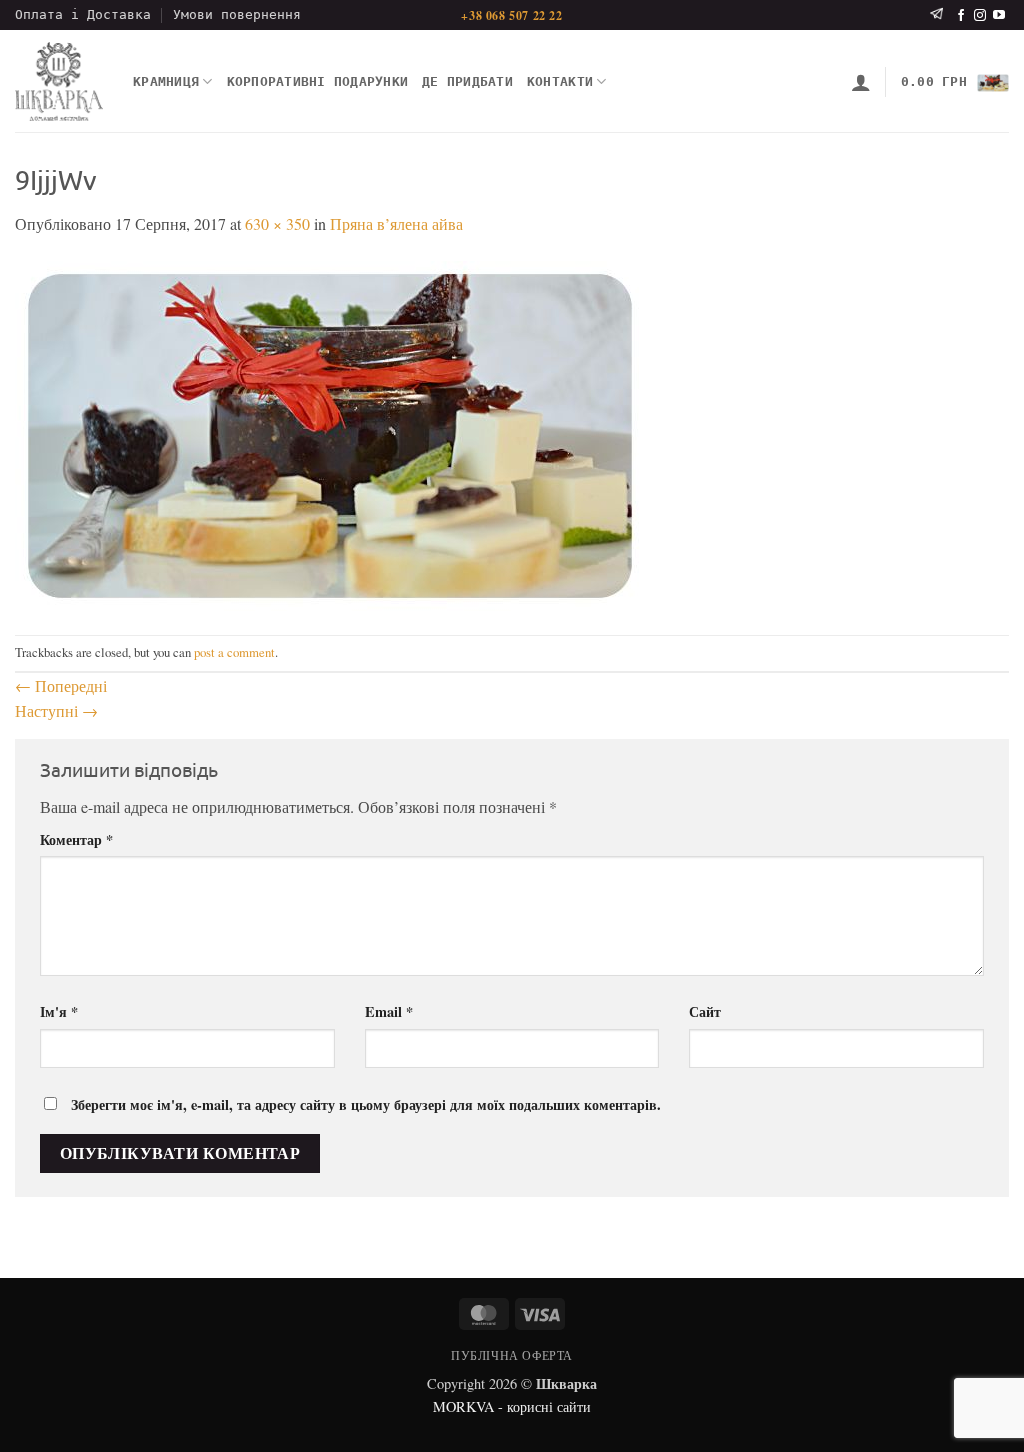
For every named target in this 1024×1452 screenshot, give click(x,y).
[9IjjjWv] (330, 433)
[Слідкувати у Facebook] (961, 16)
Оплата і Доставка (83, 14)
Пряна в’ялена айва (396, 223)
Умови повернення (237, 14)
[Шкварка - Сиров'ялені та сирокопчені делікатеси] (59, 82)
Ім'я (59, 1011)
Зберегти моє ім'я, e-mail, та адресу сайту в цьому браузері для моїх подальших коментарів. (366, 1104)
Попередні (61, 685)
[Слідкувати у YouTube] (999, 16)
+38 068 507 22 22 (511, 15)
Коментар (76, 839)
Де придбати (467, 81)
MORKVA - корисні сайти (512, 1406)
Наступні (56, 710)
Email (389, 1011)
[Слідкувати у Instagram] (980, 16)
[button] (861, 82)
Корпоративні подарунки (318, 81)
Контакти (560, 81)
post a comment (234, 652)
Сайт (705, 1011)
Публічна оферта (512, 1355)
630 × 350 (277, 223)
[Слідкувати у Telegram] (936, 15)
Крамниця (166, 81)
